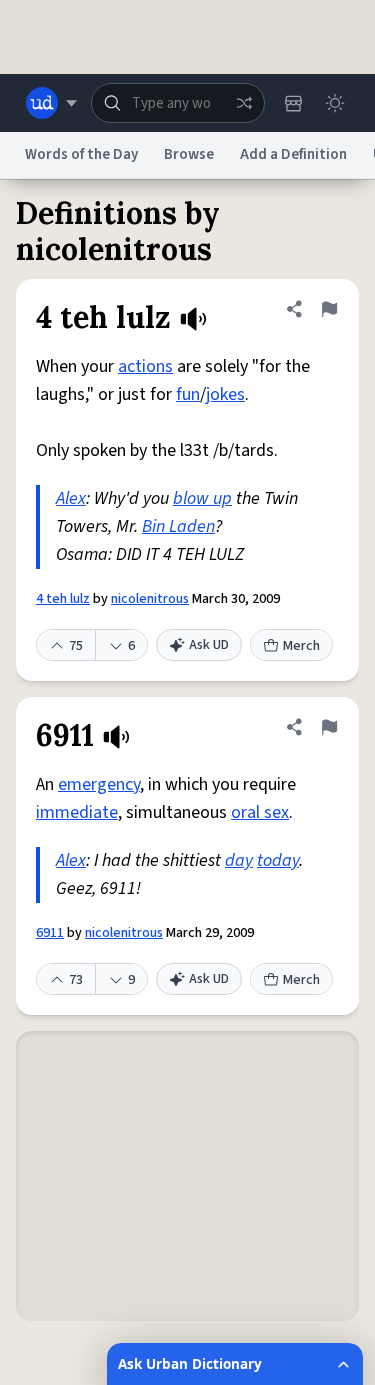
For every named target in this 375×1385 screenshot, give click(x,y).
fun (188, 394)
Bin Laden (178, 526)
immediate (77, 812)
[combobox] (178, 103)
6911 (50, 933)
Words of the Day (81, 154)
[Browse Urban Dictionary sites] (51, 103)
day (239, 860)
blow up (202, 498)
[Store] (293, 103)
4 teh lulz (63, 599)
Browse (189, 154)
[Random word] (244, 103)
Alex (71, 498)
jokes (225, 394)
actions (145, 366)
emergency (99, 784)
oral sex (260, 812)
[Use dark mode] (335, 103)
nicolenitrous (150, 599)
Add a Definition (293, 154)
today (278, 860)
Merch (301, 646)
